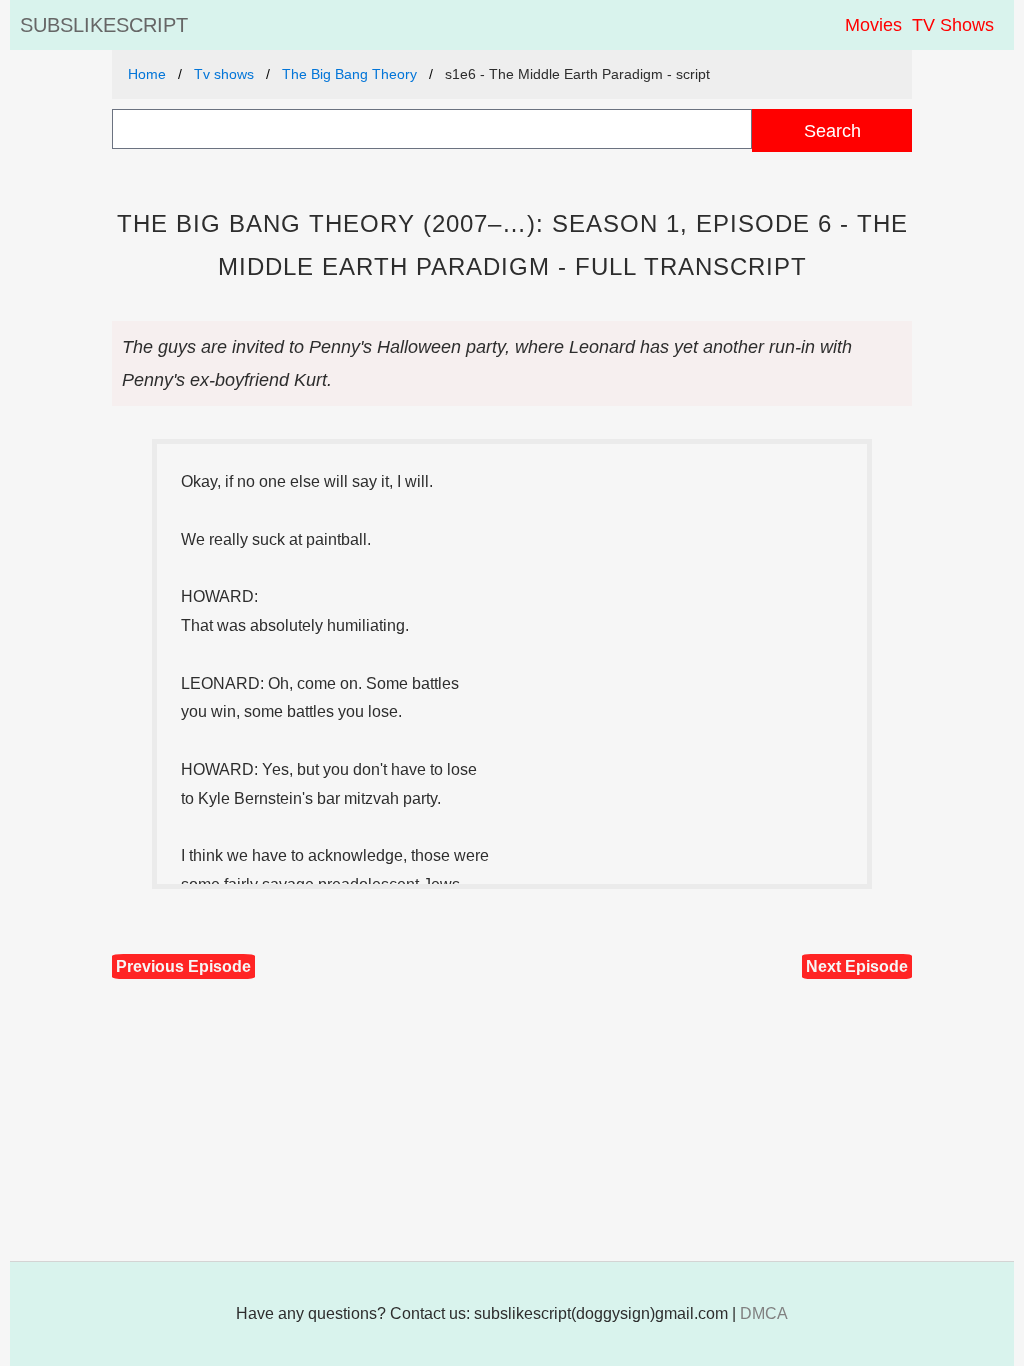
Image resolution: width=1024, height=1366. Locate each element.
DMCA (764, 1313)
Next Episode (857, 966)
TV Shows (953, 25)
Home (147, 74)
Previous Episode (183, 966)
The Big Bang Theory (349, 74)
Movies (873, 25)
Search (832, 130)
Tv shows (224, 74)
